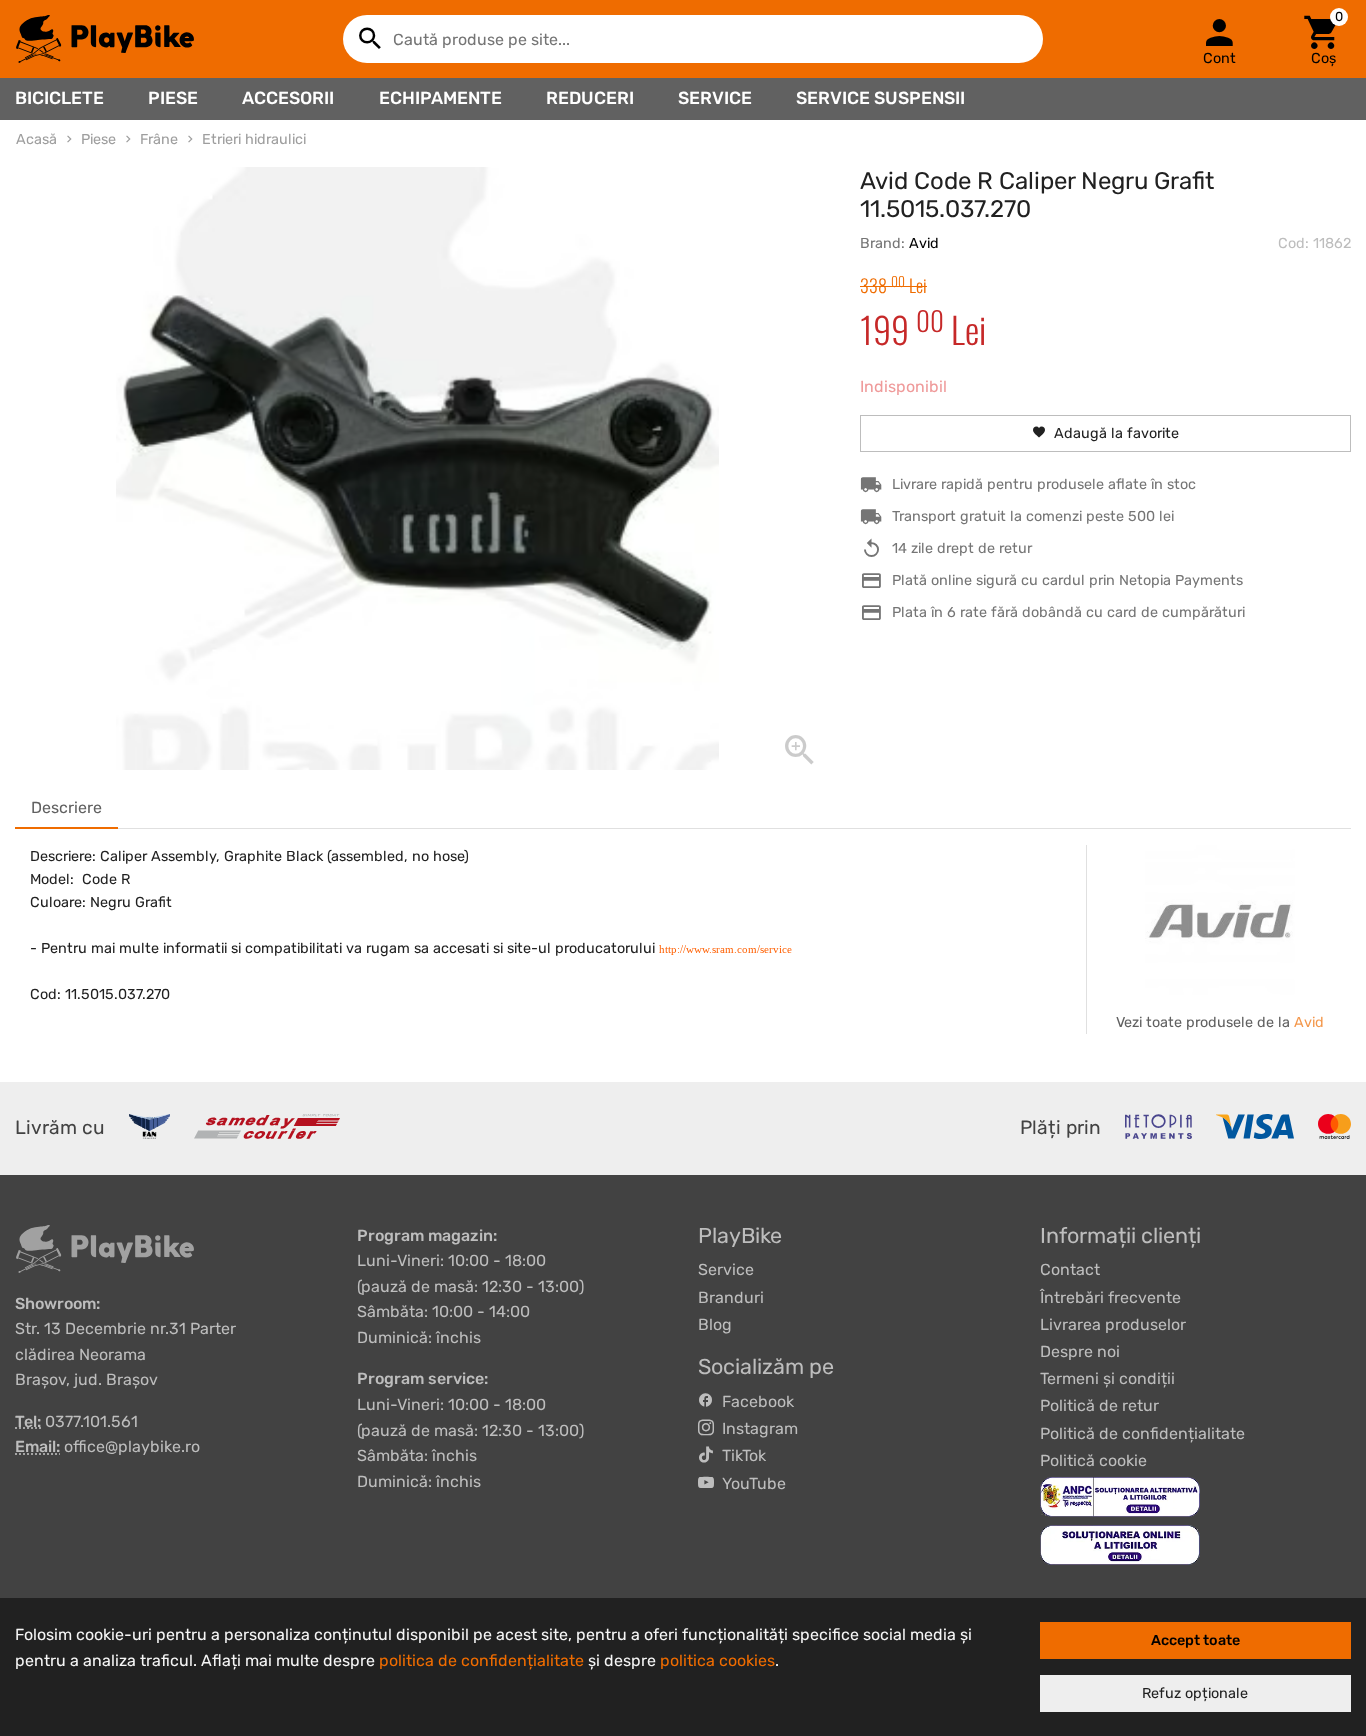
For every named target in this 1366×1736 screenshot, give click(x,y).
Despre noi (1080, 1351)
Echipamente (440, 98)
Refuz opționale (1195, 1693)
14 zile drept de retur (962, 548)
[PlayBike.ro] (105, 39)
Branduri (731, 1297)
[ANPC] (1120, 1495)
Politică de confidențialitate (1142, 1433)
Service (715, 98)
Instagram (756, 1428)
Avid (924, 243)
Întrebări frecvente (1110, 1297)
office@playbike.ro (132, 1446)
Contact (1070, 1269)
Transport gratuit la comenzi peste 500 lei (1033, 516)
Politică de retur (1099, 1405)
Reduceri (590, 98)
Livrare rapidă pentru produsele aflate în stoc (1044, 484)
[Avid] (1220, 920)
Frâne (159, 139)
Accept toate (1195, 1640)
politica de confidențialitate (481, 1660)
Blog (715, 1324)
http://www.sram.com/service (725, 949)
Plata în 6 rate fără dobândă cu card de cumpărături (1068, 612)
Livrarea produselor (1113, 1324)
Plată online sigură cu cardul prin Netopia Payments (1067, 580)
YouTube (750, 1483)
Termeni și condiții (1107, 1378)
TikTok (740, 1455)
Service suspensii (880, 98)
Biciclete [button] (59, 98)
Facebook (754, 1401)
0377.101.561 (91, 1421)
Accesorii (288, 98)
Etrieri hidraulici (254, 139)
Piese (173, 98)
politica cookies (717, 1660)
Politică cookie (1093, 1460)
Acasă (36, 139)
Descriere (66, 807)
